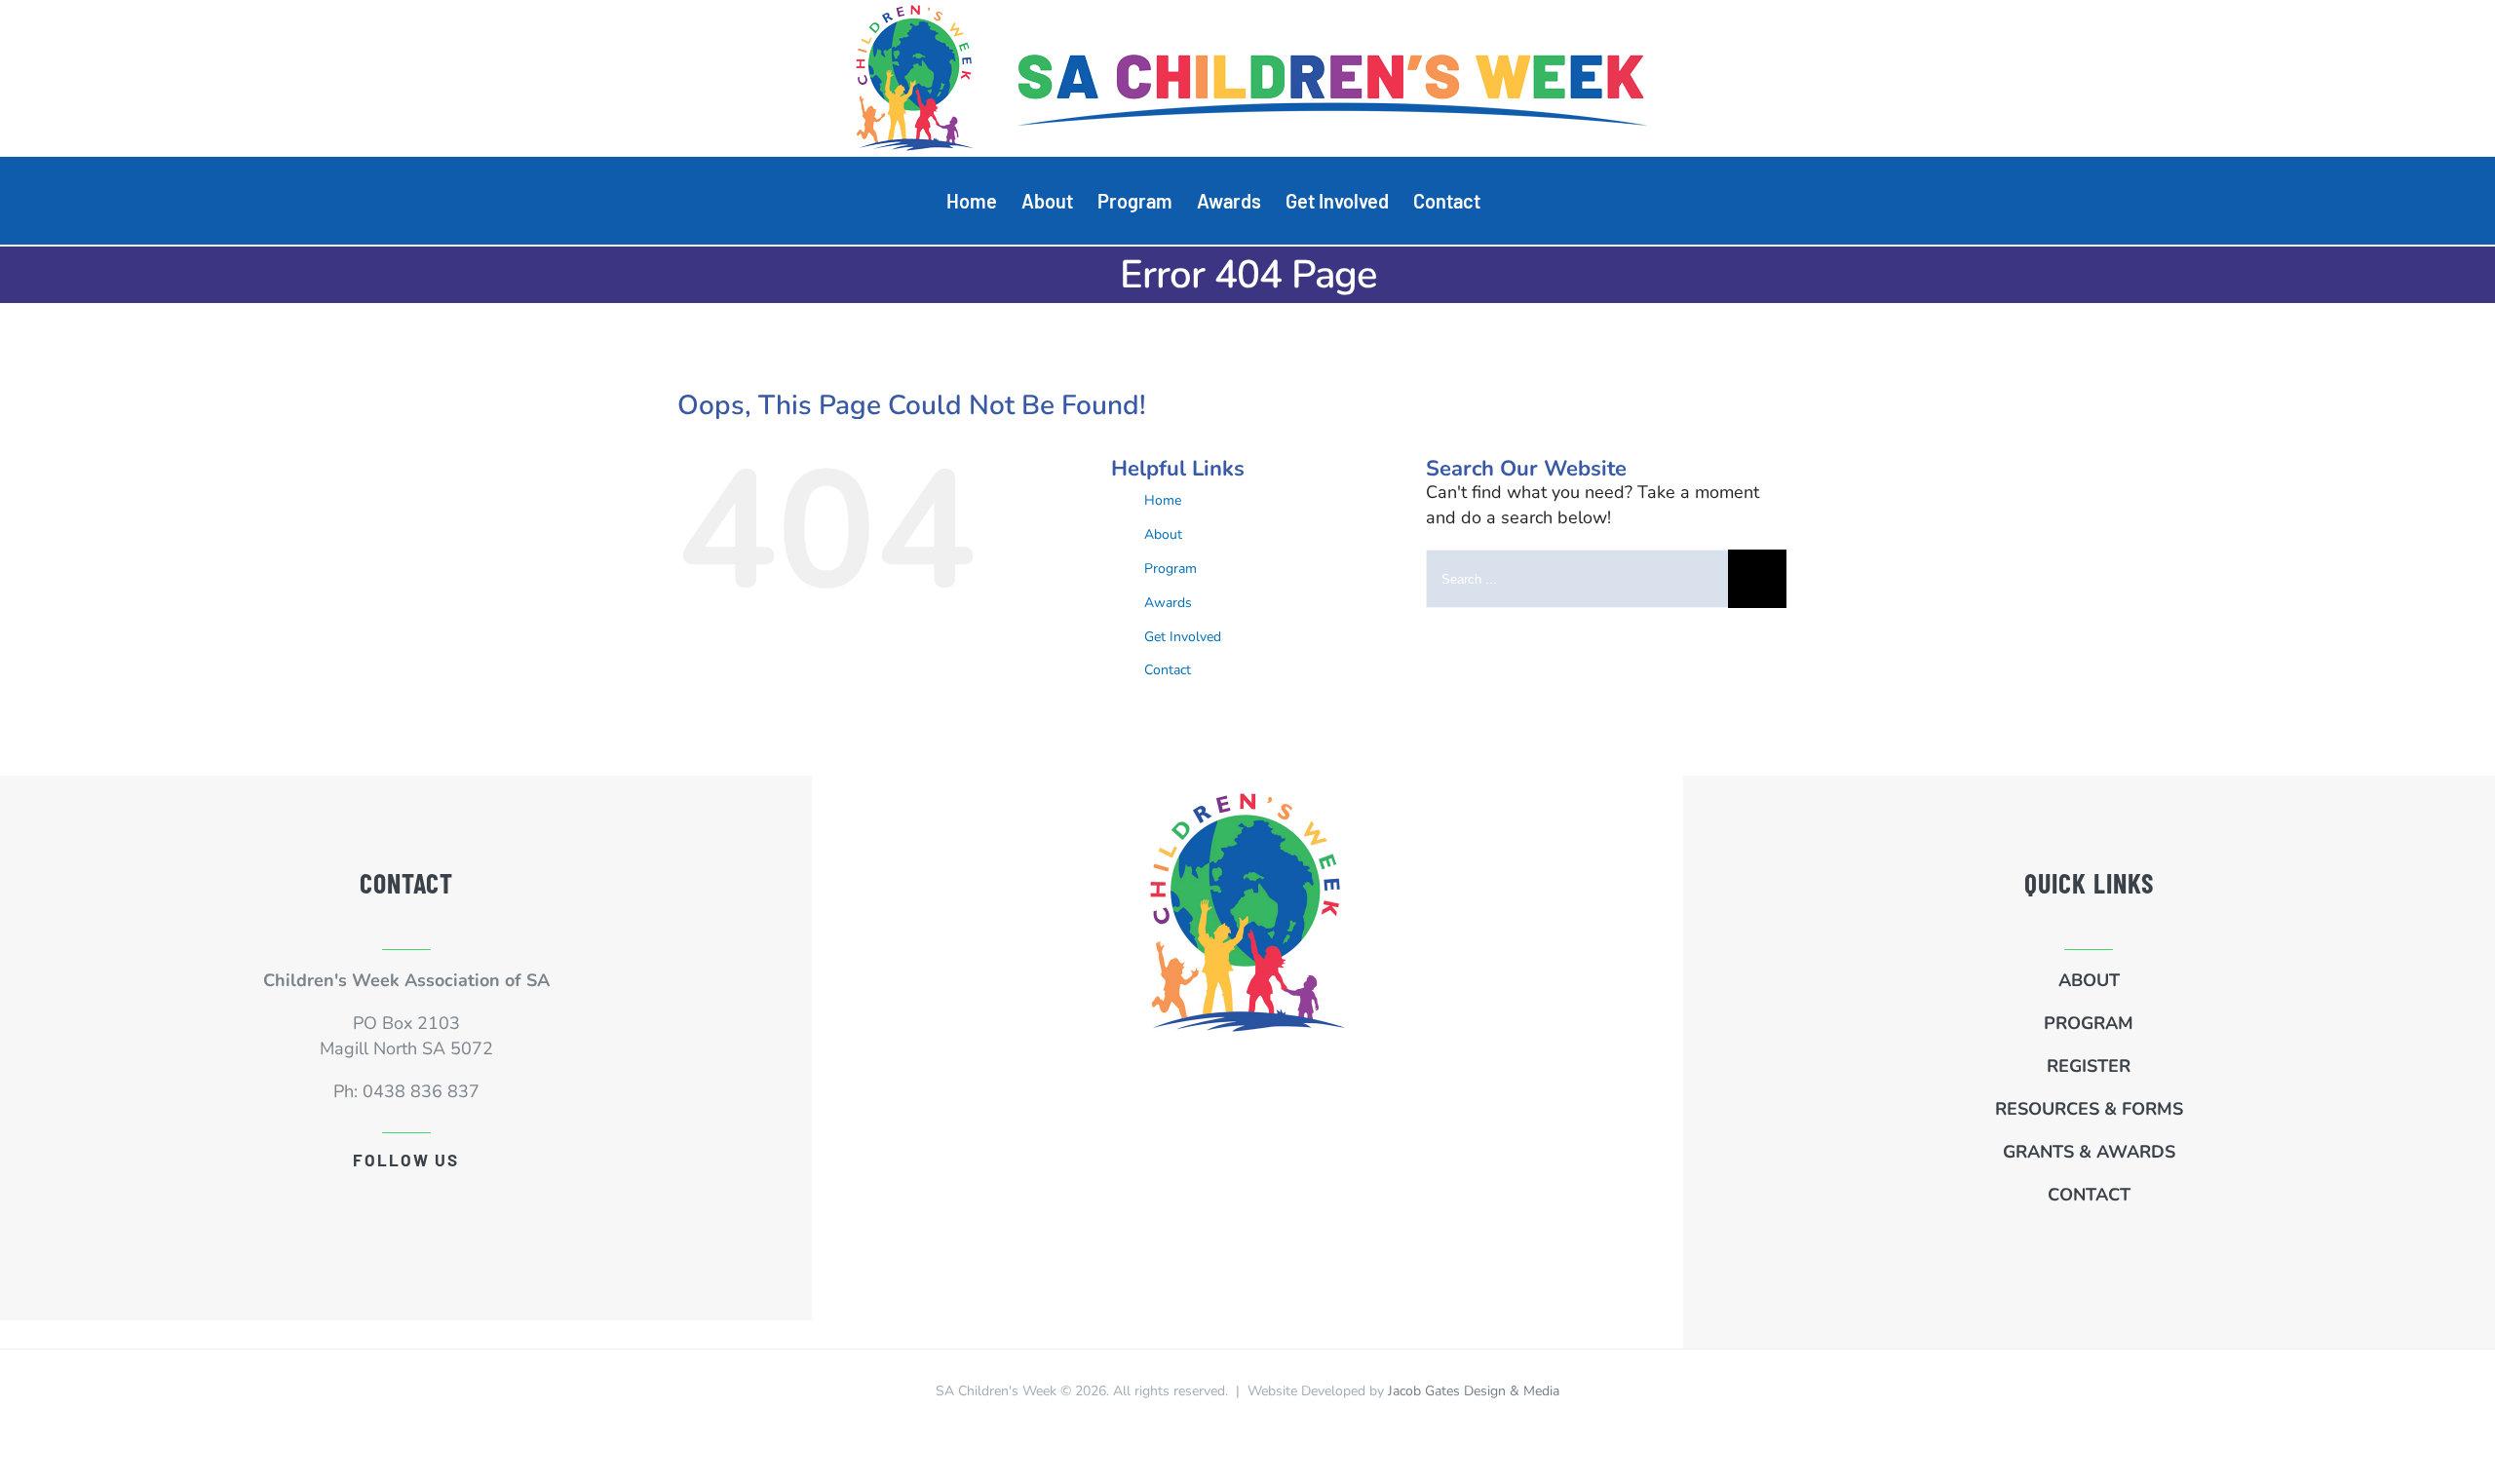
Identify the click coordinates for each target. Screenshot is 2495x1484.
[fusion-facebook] (406, 1199)
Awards (1168, 603)
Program (1171, 569)
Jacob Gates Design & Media (1474, 1391)
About (1163, 534)
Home (1163, 500)
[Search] (1515, 201)
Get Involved (1183, 637)
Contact (1168, 670)
